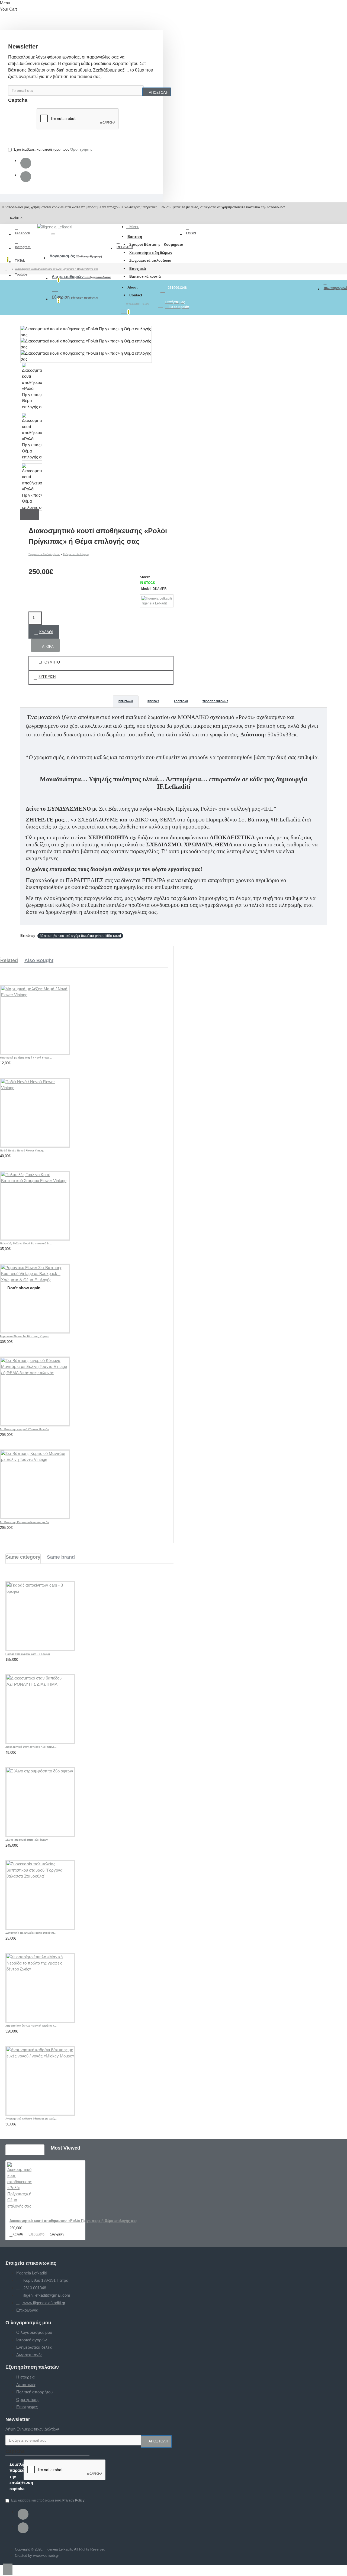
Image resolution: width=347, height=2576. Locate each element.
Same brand (61, 1557)
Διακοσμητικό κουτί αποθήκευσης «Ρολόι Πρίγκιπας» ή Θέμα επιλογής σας (57, 269)
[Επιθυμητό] (6, 1064)
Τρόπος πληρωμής (215, 701)
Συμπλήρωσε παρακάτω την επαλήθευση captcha (22, 125)
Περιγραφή (126, 701)
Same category (23, 1557)
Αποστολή (181, 701)
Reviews (153, 701)
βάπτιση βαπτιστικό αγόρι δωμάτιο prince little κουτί (80, 936)
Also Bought (39, 960)
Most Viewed (65, 2148)
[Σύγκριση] (19, 1064)
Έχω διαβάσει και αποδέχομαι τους (53, 149)
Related (9, 960)
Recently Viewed (25, 2148)
